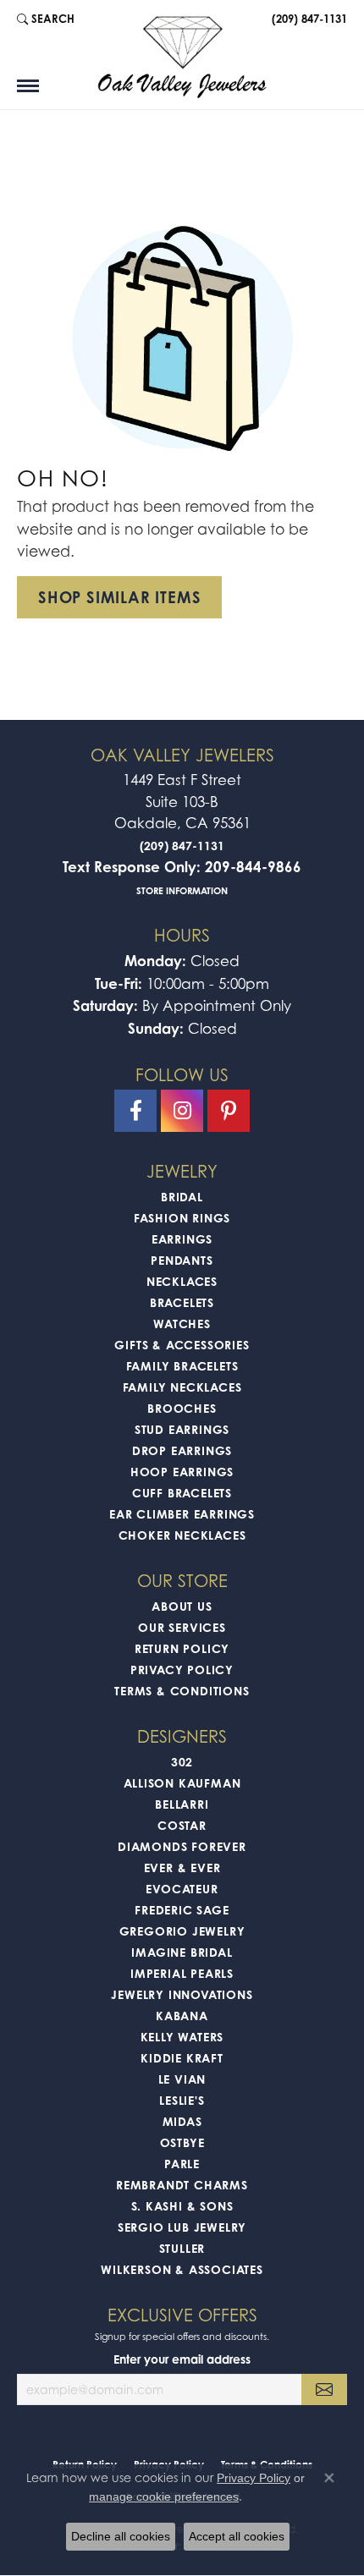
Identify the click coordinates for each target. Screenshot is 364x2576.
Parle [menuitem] (182, 2164)
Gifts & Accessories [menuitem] (182, 1345)
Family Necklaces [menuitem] (182, 1387)
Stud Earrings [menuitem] (182, 1429)
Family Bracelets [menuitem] (182, 1366)
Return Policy (182, 1648)
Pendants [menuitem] (182, 1260)
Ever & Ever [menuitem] (182, 1867)
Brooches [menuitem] (182, 1408)
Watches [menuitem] (182, 1324)
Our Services (182, 1627)
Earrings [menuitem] (182, 1239)
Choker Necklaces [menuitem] (182, 1535)
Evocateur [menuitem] (182, 1889)
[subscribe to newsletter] (324, 2389)
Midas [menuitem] (182, 2121)
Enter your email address (182, 2359)
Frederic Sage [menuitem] (182, 1910)
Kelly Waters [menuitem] (182, 2037)
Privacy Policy (182, 1670)
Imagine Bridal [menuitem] (182, 1952)
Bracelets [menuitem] (182, 1302)
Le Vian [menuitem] (182, 2079)
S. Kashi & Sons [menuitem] (182, 2206)
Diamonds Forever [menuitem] (182, 1846)
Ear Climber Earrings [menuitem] (182, 1514)
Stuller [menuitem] (182, 2248)
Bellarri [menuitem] (182, 1804)
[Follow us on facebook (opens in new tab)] (135, 1111)
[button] (46, 19)
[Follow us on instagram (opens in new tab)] (182, 1111)
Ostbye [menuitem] (182, 2142)
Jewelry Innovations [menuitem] (182, 1994)
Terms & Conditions (182, 1691)
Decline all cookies (121, 2536)
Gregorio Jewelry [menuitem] (182, 1931)
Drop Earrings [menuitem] (182, 1450)
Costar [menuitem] (182, 1825)
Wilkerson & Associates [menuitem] (182, 2269)
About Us (182, 1606)
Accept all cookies (237, 2536)
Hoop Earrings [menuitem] (182, 1472)
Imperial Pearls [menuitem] (182, 1973)
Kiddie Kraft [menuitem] (182, 2058)
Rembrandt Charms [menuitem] (182, 2185)
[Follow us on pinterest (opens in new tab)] (229, 1111)
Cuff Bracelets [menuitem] (182, 1493)
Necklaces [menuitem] (182, 1281)
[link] (308, 19)
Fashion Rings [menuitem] (182, 1218)
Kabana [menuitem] (182, 2016)
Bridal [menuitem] (182, 1197)
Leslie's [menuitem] (182, 2100)
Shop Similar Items (119, 597)
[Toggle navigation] (28, 86)
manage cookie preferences (164, 2496)
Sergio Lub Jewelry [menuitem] (182, 2227)
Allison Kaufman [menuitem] (182, 1783)
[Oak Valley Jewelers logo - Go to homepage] (182, 57)
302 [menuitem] (182, 1762)
